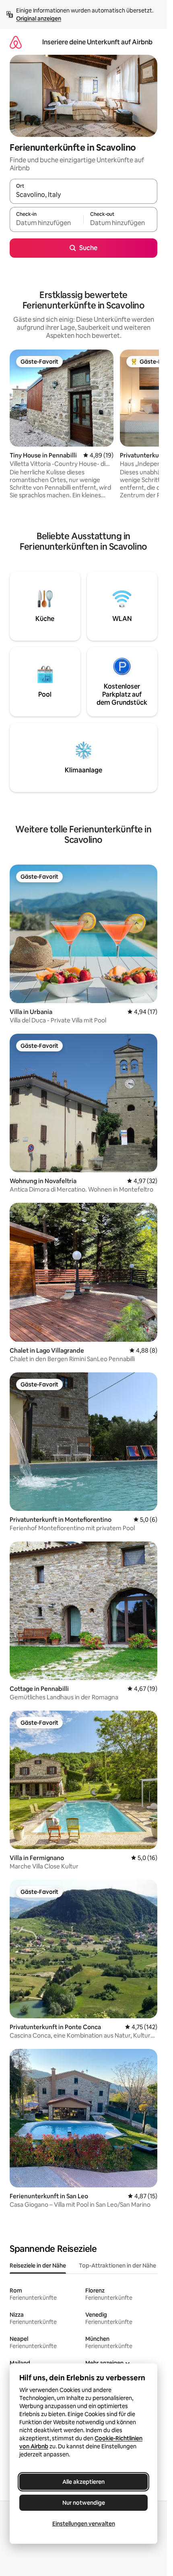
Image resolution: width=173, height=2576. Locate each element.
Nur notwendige (84, 2503)
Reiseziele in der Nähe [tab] (38, 2266)
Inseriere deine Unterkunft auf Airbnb (97, 42)
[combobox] (83, 195)
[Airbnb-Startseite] (16, 42)
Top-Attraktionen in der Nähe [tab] (117, 2266)
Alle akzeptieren (83, 2482)
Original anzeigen (39, 19)
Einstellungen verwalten (84, 2524)
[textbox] (46, 223)
